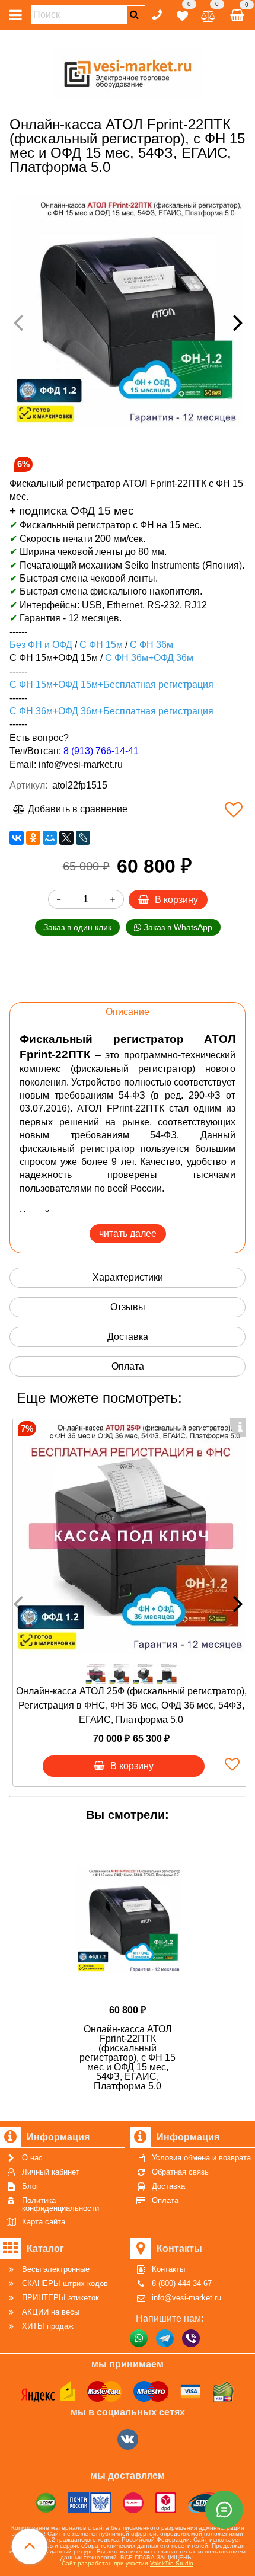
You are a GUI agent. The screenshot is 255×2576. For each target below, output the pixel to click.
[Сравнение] (208, 14)
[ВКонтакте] (17, 838)
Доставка (128, 1337)
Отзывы (128, 1307)
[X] (66, 838)
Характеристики (128, 1277)
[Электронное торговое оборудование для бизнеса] (128, 71)
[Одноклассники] (33, 838)
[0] (182, 14)
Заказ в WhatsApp (177, 927)
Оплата (128, 1366)
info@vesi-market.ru (81, 764)
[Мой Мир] (50, 838)
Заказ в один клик (77, 927)
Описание (128, 1012)
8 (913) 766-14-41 (101, 751)
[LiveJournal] (83, 838)
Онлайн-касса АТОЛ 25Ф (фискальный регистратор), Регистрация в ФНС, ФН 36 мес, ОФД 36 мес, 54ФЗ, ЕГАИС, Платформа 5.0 (131, 1705)
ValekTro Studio (172, 2563)
